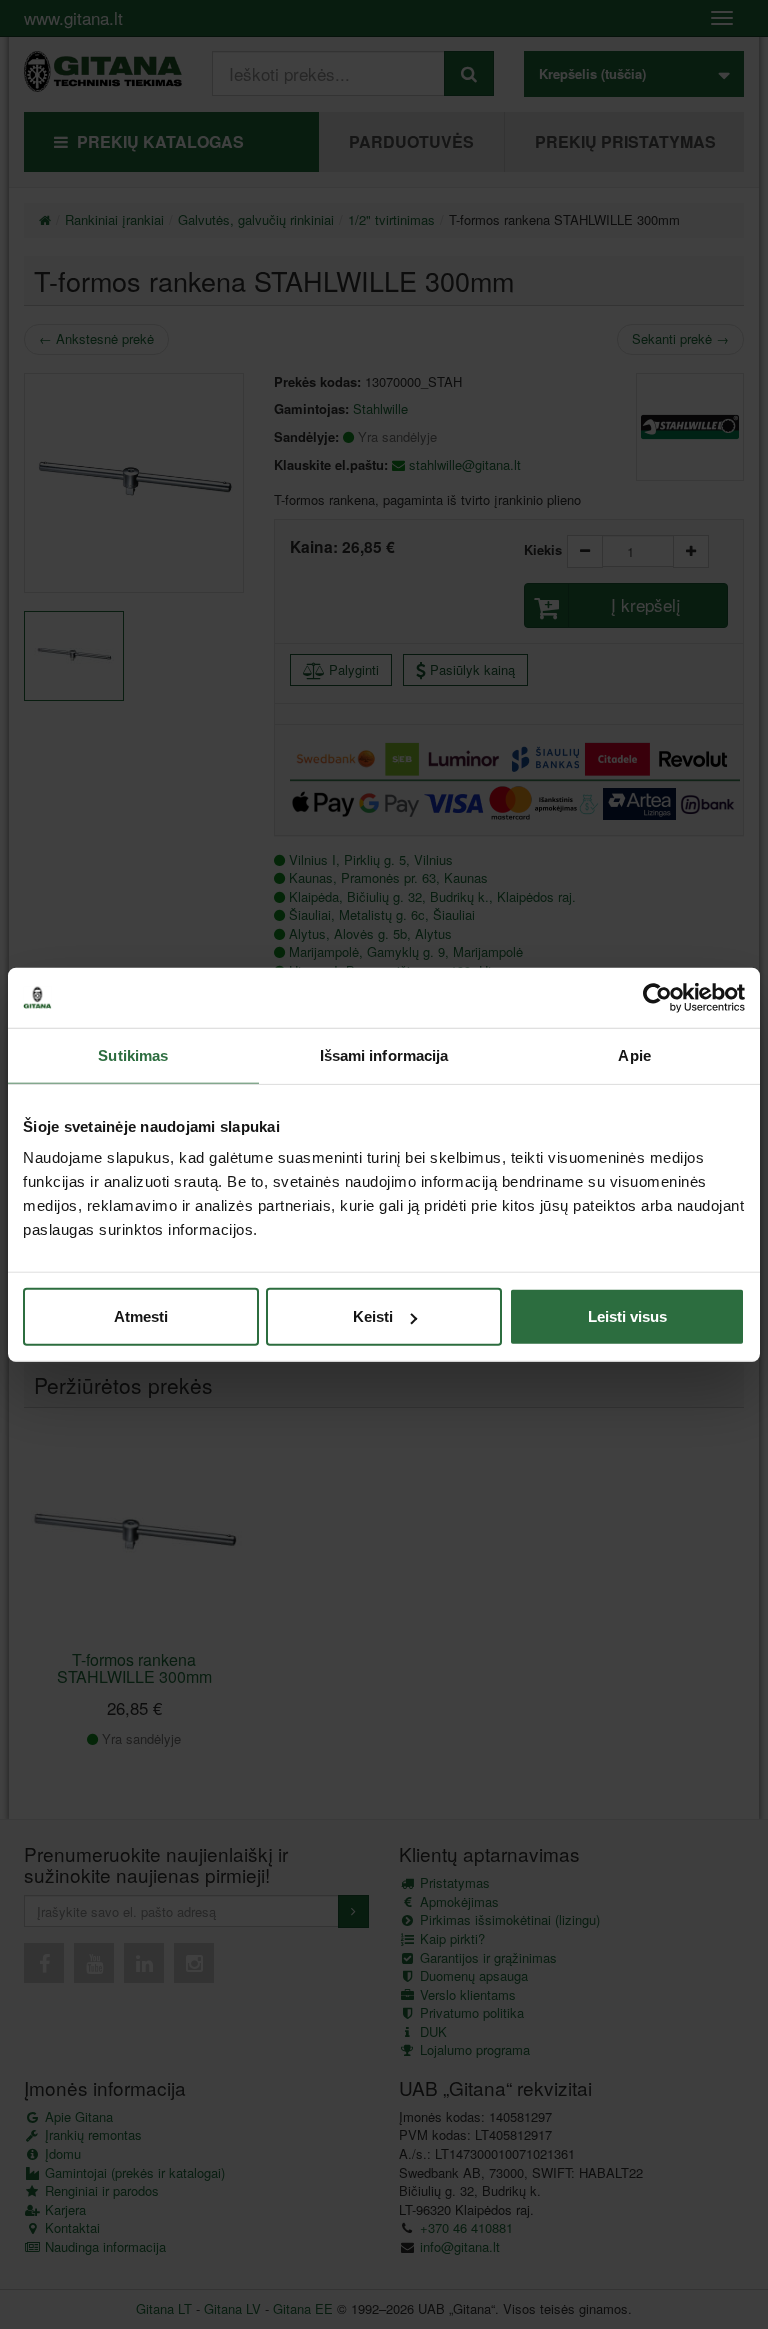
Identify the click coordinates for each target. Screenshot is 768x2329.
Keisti (373, 1316)
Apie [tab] (634, 1054)
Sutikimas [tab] (133, 1054)
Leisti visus (627, 1316)
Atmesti (141, 1316)
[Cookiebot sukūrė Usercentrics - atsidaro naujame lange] (657, 997)
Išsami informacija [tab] (384, 1054)
